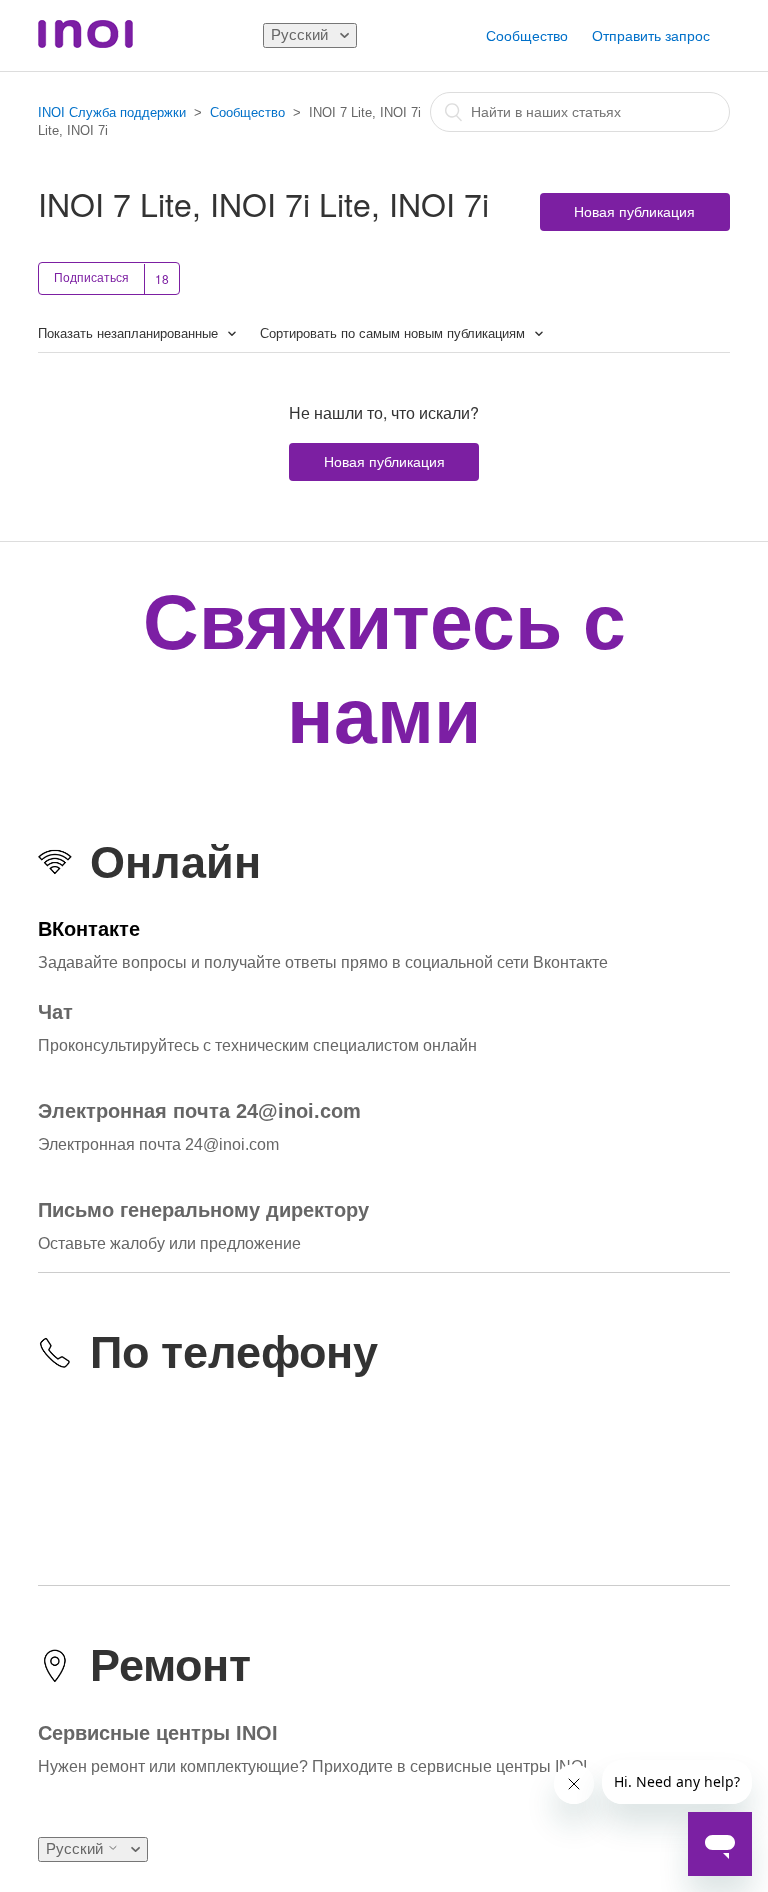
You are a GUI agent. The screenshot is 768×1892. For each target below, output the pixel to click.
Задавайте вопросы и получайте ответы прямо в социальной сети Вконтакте (323, 962)
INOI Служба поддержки (112, 112)
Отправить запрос (651, 36)
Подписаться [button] (91, 278)
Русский (301, 34)
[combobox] (580, 112)
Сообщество (527, 36)
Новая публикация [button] (634, 212)
